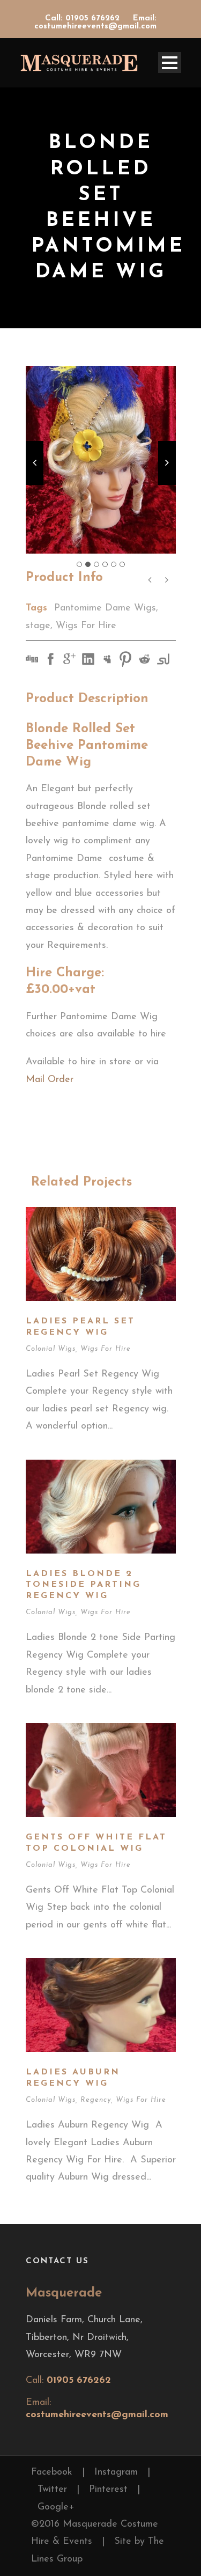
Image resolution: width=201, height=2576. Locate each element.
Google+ (56, 2507)
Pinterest (108, 2490)
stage (38, 626)
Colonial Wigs (51, 1349)
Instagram (116, 2472)
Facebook (52, 2472)
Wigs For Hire (86, 626)
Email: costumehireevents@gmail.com (95, 23)
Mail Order (51, 1080)
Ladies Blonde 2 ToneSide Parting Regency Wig (83, 1585)
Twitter (52, 2490)
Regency (96, 2100)
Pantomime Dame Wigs (105, 608)
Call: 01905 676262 (84, 19)
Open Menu (170, 62)
